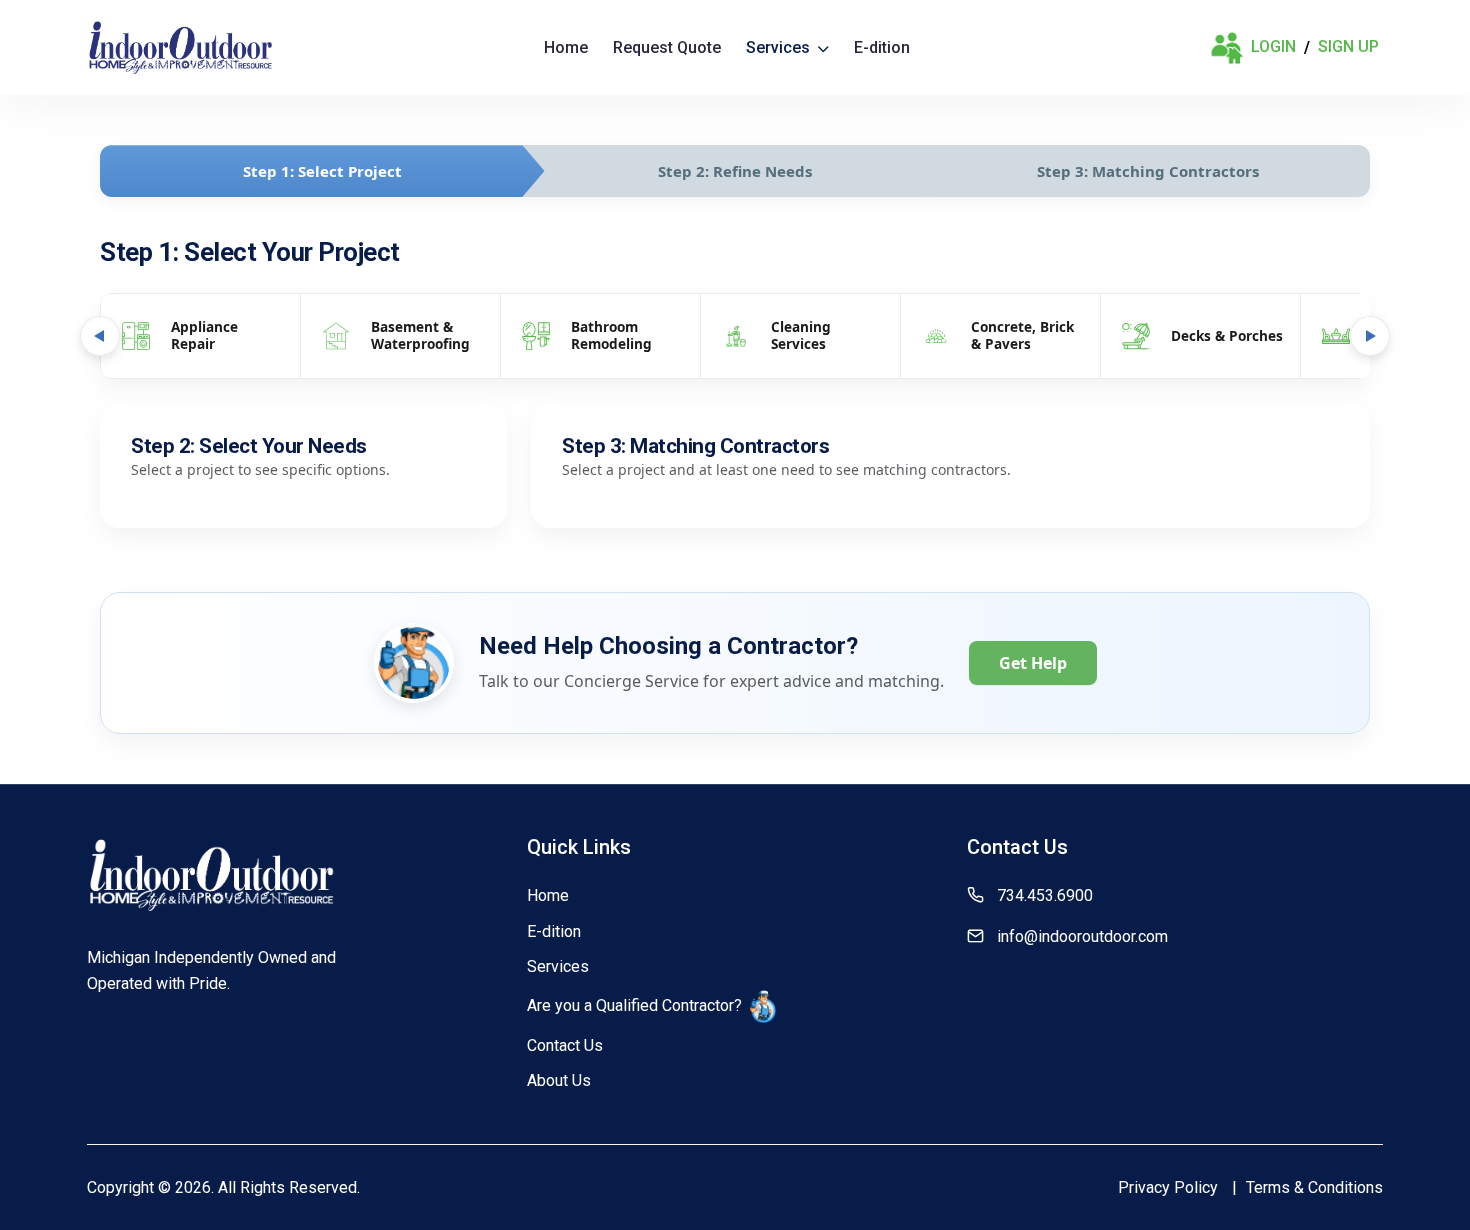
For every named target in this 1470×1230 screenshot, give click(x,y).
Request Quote (667, 47)
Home (566, 47)
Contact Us (565, 1045)
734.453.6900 (1045, 895)
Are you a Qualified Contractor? (634, 1005)
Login (1273, 46)
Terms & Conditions (1314, 1187)
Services (780, 47)
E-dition (882, 47)
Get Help (1033, 663)
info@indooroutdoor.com (1082, 936)
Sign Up (1348, 46)
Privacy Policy (1168, 1187)
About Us (559, 1080)
